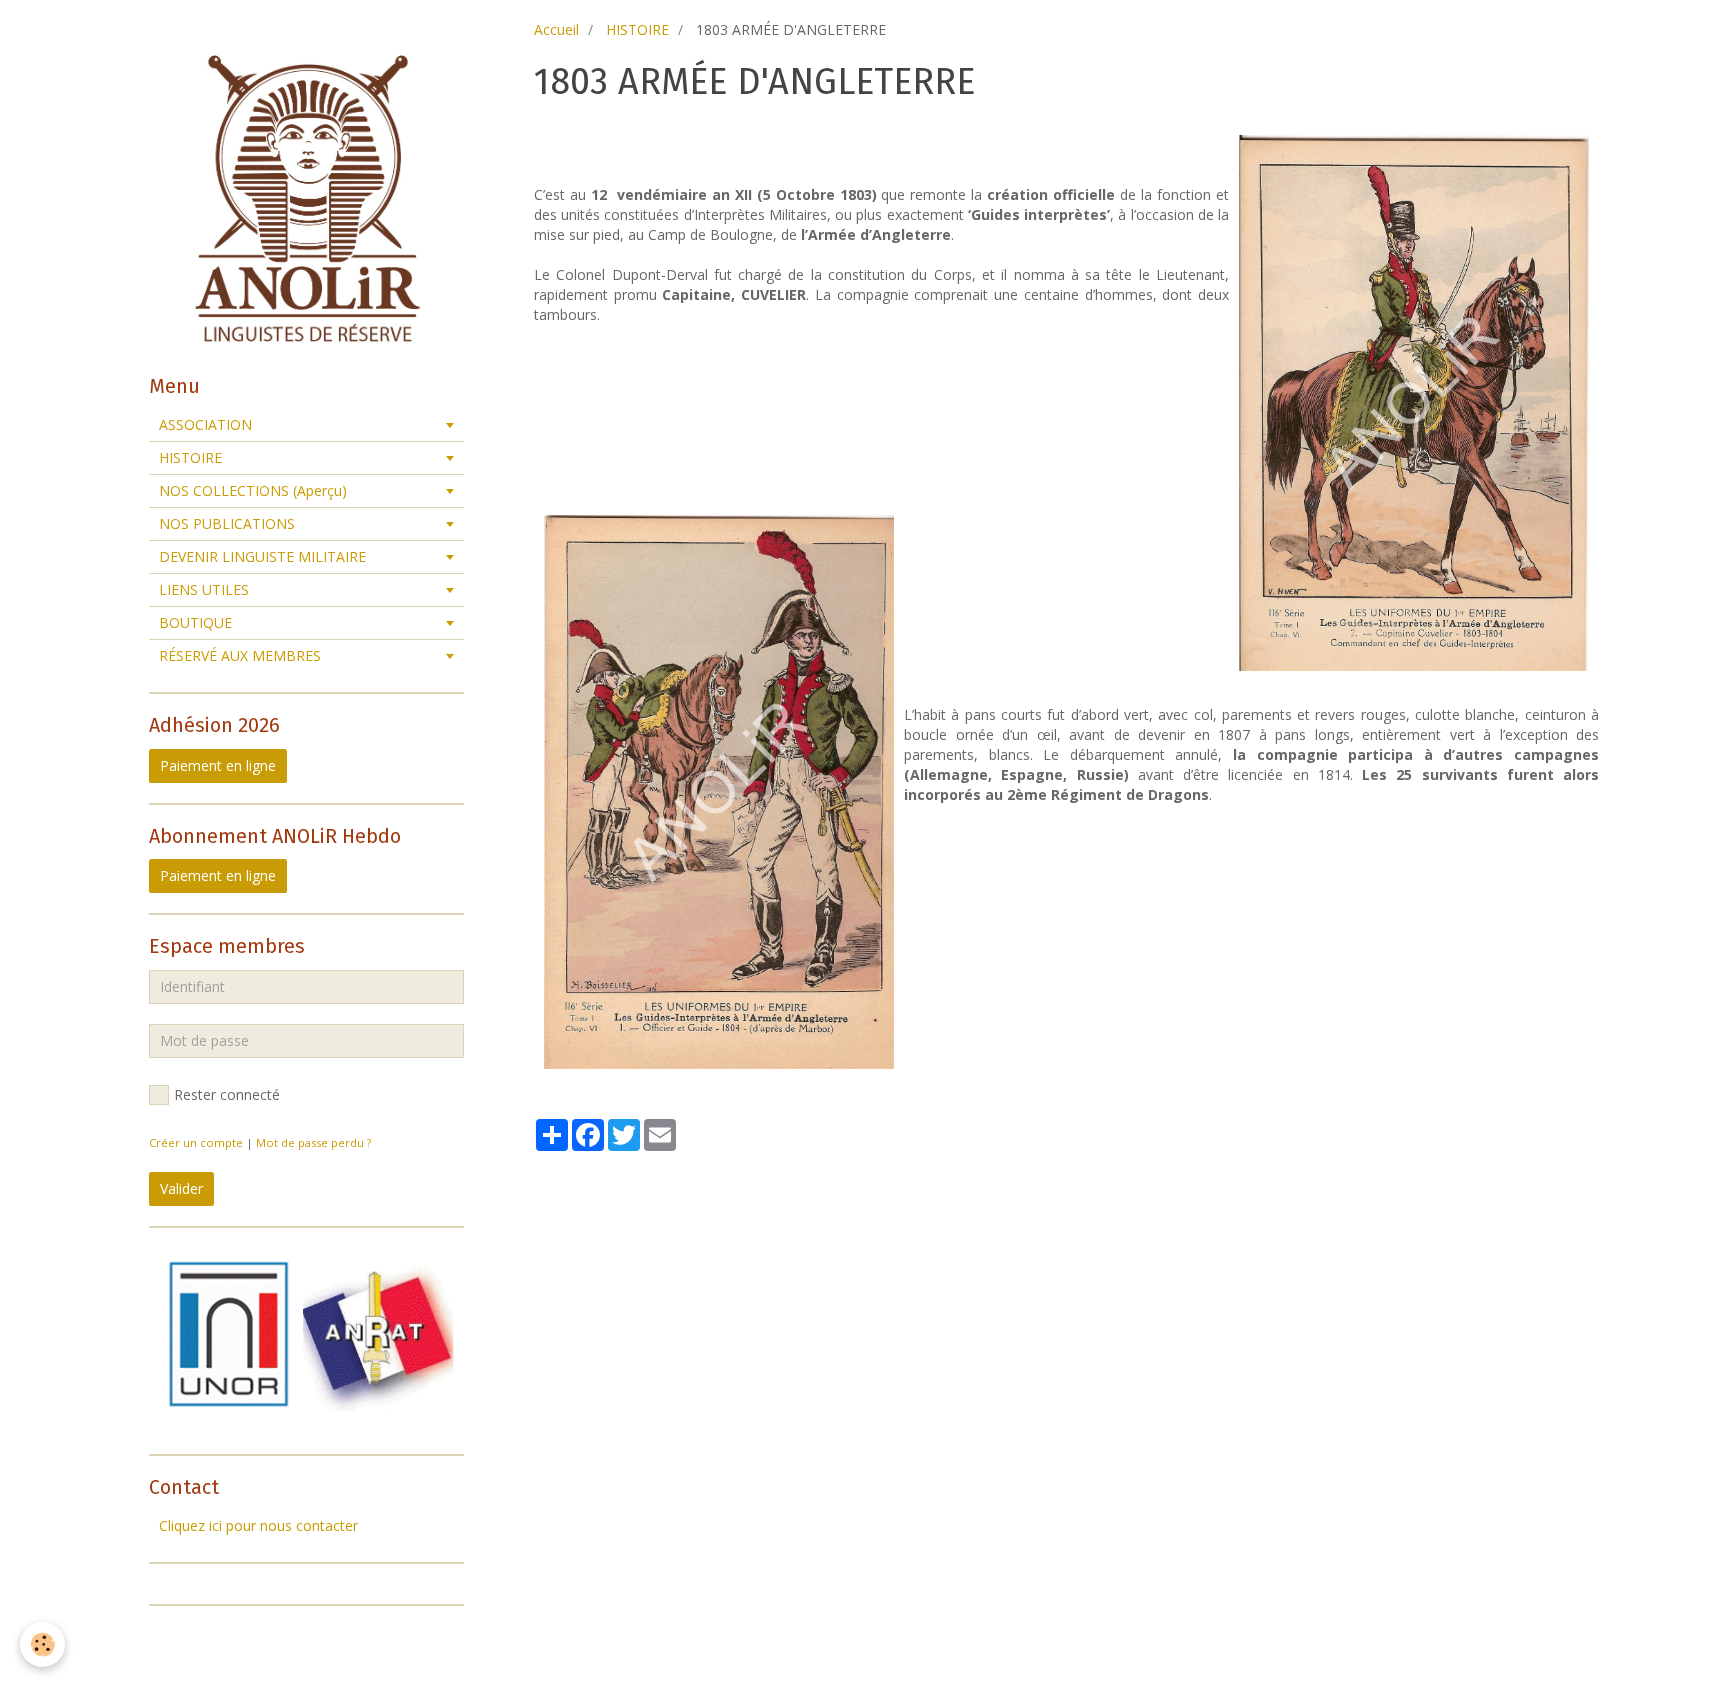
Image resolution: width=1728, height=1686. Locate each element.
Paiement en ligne (218, 765)
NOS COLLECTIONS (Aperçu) (253, 490)
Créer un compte (196, 1142)
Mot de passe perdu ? (313, 1142)
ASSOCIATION (205, 424)
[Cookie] (42, 1644)
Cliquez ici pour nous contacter (258, 1525)
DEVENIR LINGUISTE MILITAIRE (262, 556)
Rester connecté (227, 1094)
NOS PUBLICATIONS (227, 523)
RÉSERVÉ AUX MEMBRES (240, 655)
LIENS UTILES (204, 589)
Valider (181, 1188)
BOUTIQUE (195, 622)
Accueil (556, 29)
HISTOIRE (637, 29)
